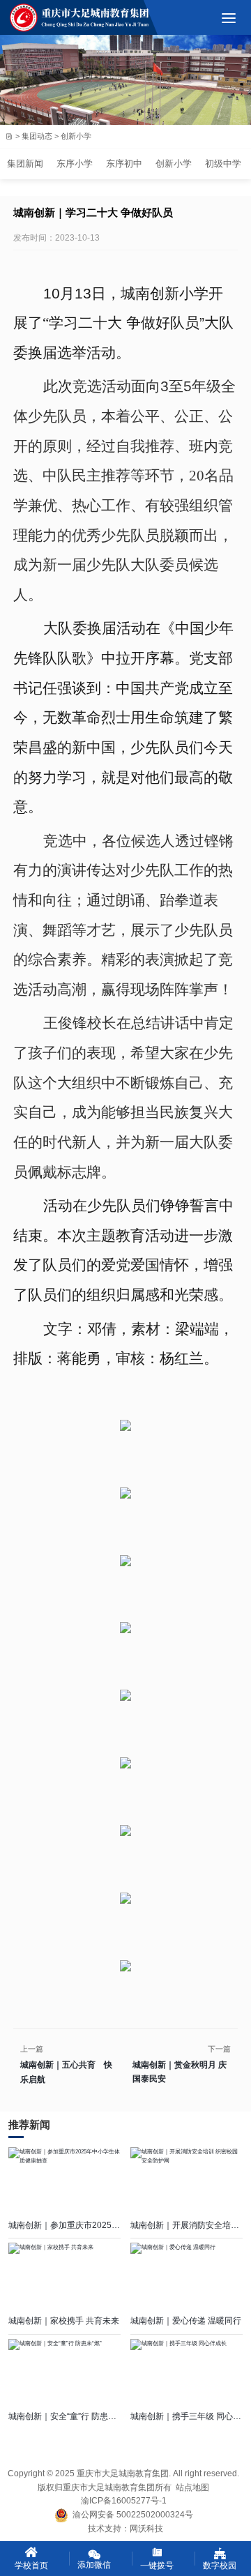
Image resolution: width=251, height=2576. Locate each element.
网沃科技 (146, 2529)
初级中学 (223, 164)
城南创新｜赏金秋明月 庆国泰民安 (180, 2072)
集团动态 (37, 137)
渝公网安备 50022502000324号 (131, 2515)
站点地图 (192, 2487)
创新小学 (174, 164)
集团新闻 (25, 164)
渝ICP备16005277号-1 (124, 2501)
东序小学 (75, 164)
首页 (9, 136)
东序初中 (124, 164)
